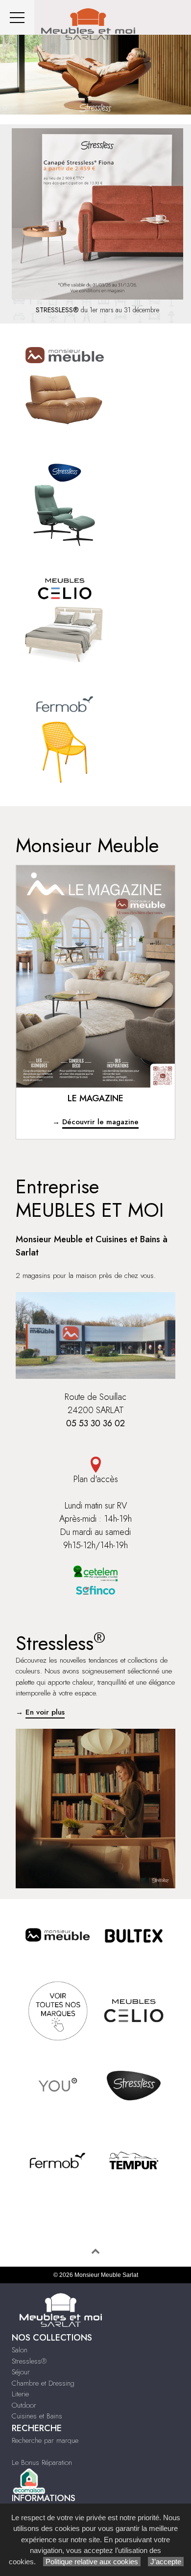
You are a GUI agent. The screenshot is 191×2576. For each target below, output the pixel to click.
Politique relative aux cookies (92, 2562)
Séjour (21, 2372)
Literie (20, 2394)
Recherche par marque (45, 2440)
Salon (20, 2350)
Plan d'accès (96, 1479)
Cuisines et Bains (37, 2416)
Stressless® (29, 2361)
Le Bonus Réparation (42, 2462)
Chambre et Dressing (43, 2383)
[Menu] (17, 17)
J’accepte (166, 2562)
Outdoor (24, 2405)
